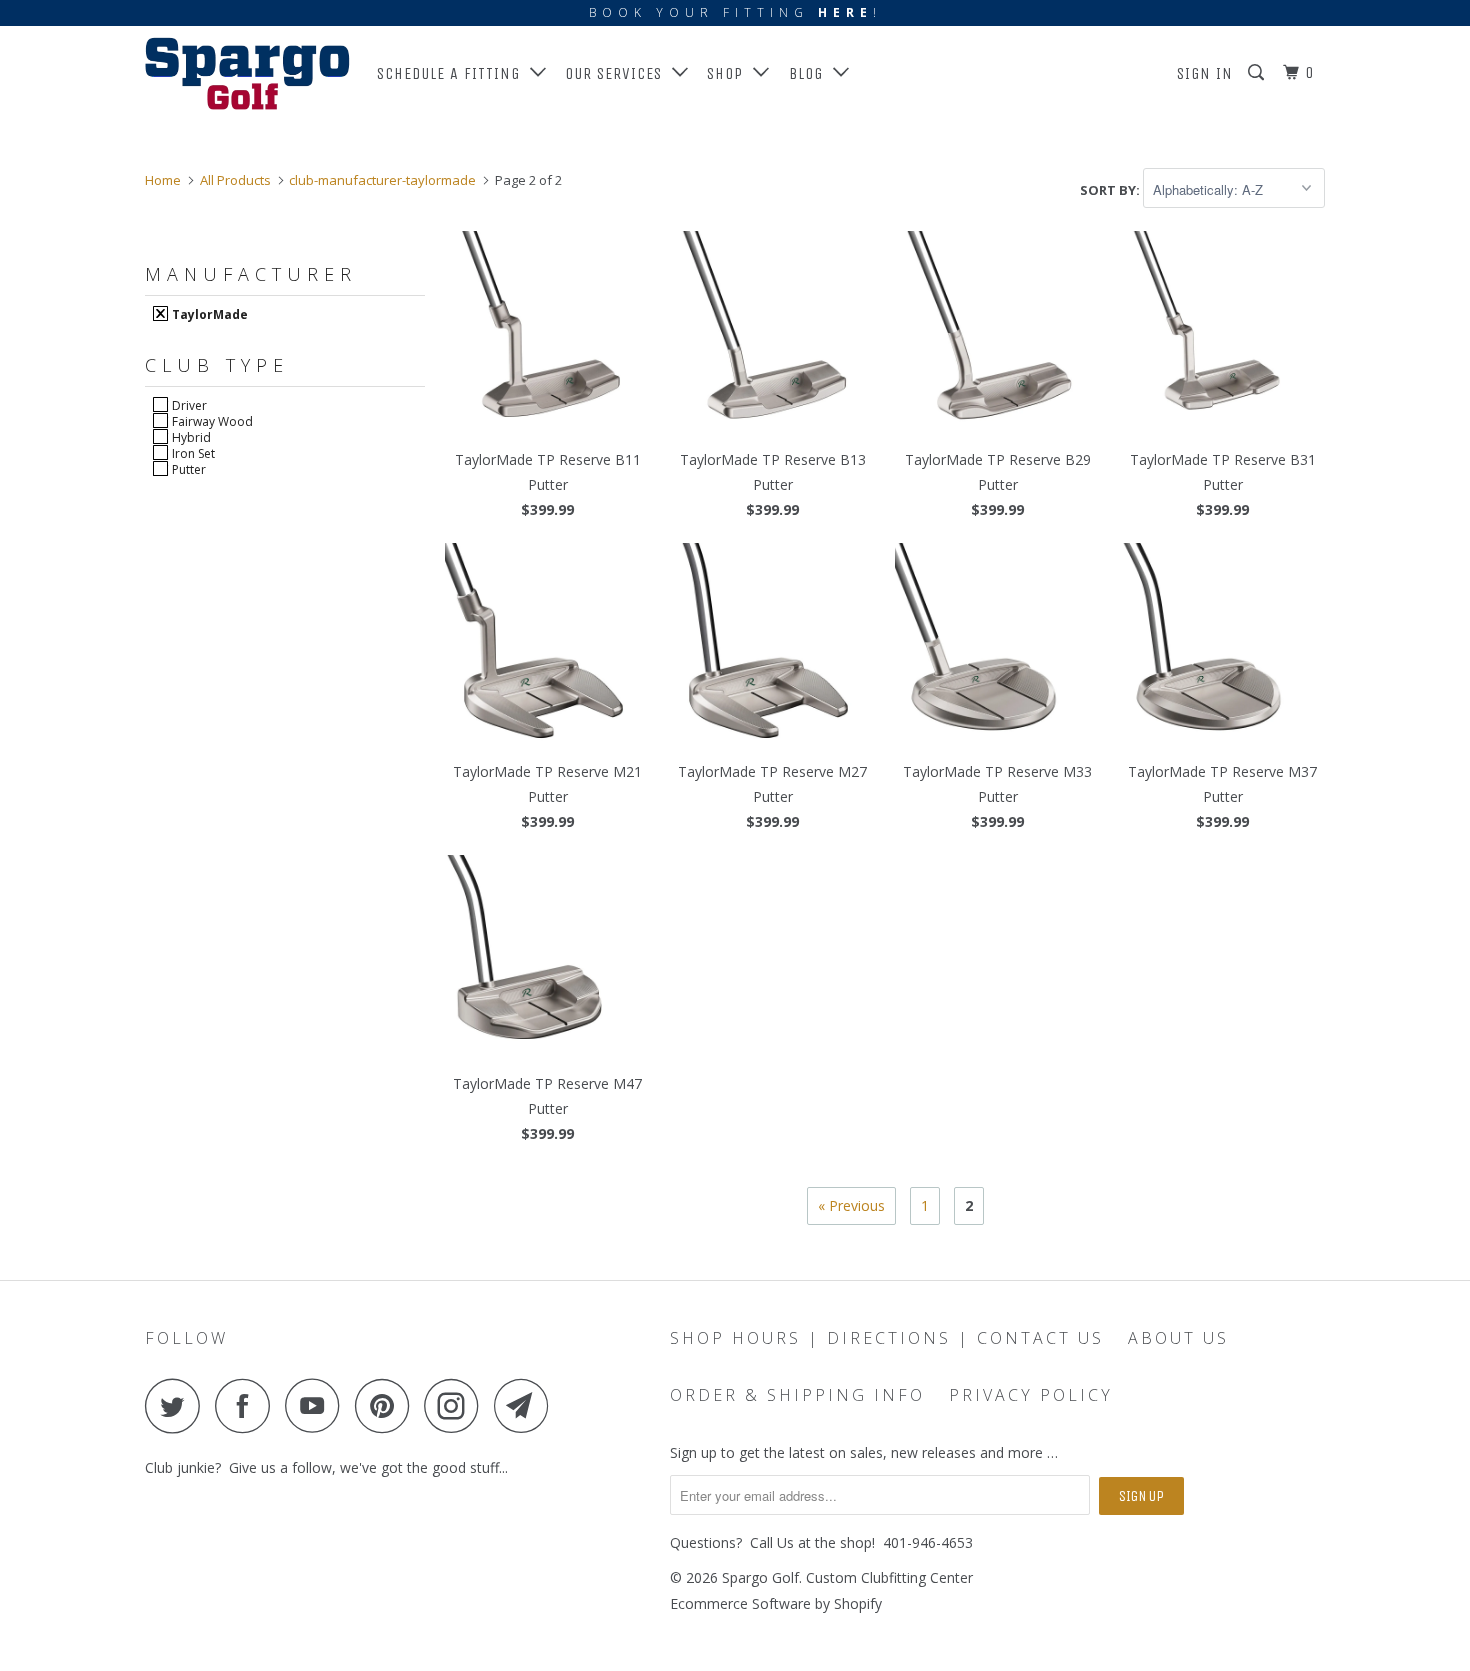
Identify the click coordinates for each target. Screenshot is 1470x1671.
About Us (1178, 1338)
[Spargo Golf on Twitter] (178, 1405)
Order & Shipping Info (797, 1395)
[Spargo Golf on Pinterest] (387, 1405)
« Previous (851, 1205)
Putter (187, 469)
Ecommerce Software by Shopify (776, 1603)
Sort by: (1111, 190)
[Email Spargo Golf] (527, 1405)
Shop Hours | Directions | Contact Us (887, 1338)
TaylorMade (208, 314)
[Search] (1258, 73)
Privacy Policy (1031, 1395)
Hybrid (190, 437)
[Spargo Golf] (247, 73)
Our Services (618, 73)
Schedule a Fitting (453, 73)
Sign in (1205, 73)
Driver (188, 405)
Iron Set (192, 453)
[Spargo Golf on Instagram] (457, 1405)
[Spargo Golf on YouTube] (318, 1405)
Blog (811, 73)
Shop (730, 73)
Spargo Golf (760, 1577)
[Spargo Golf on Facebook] (248, 1405)
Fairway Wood (211, 421)
